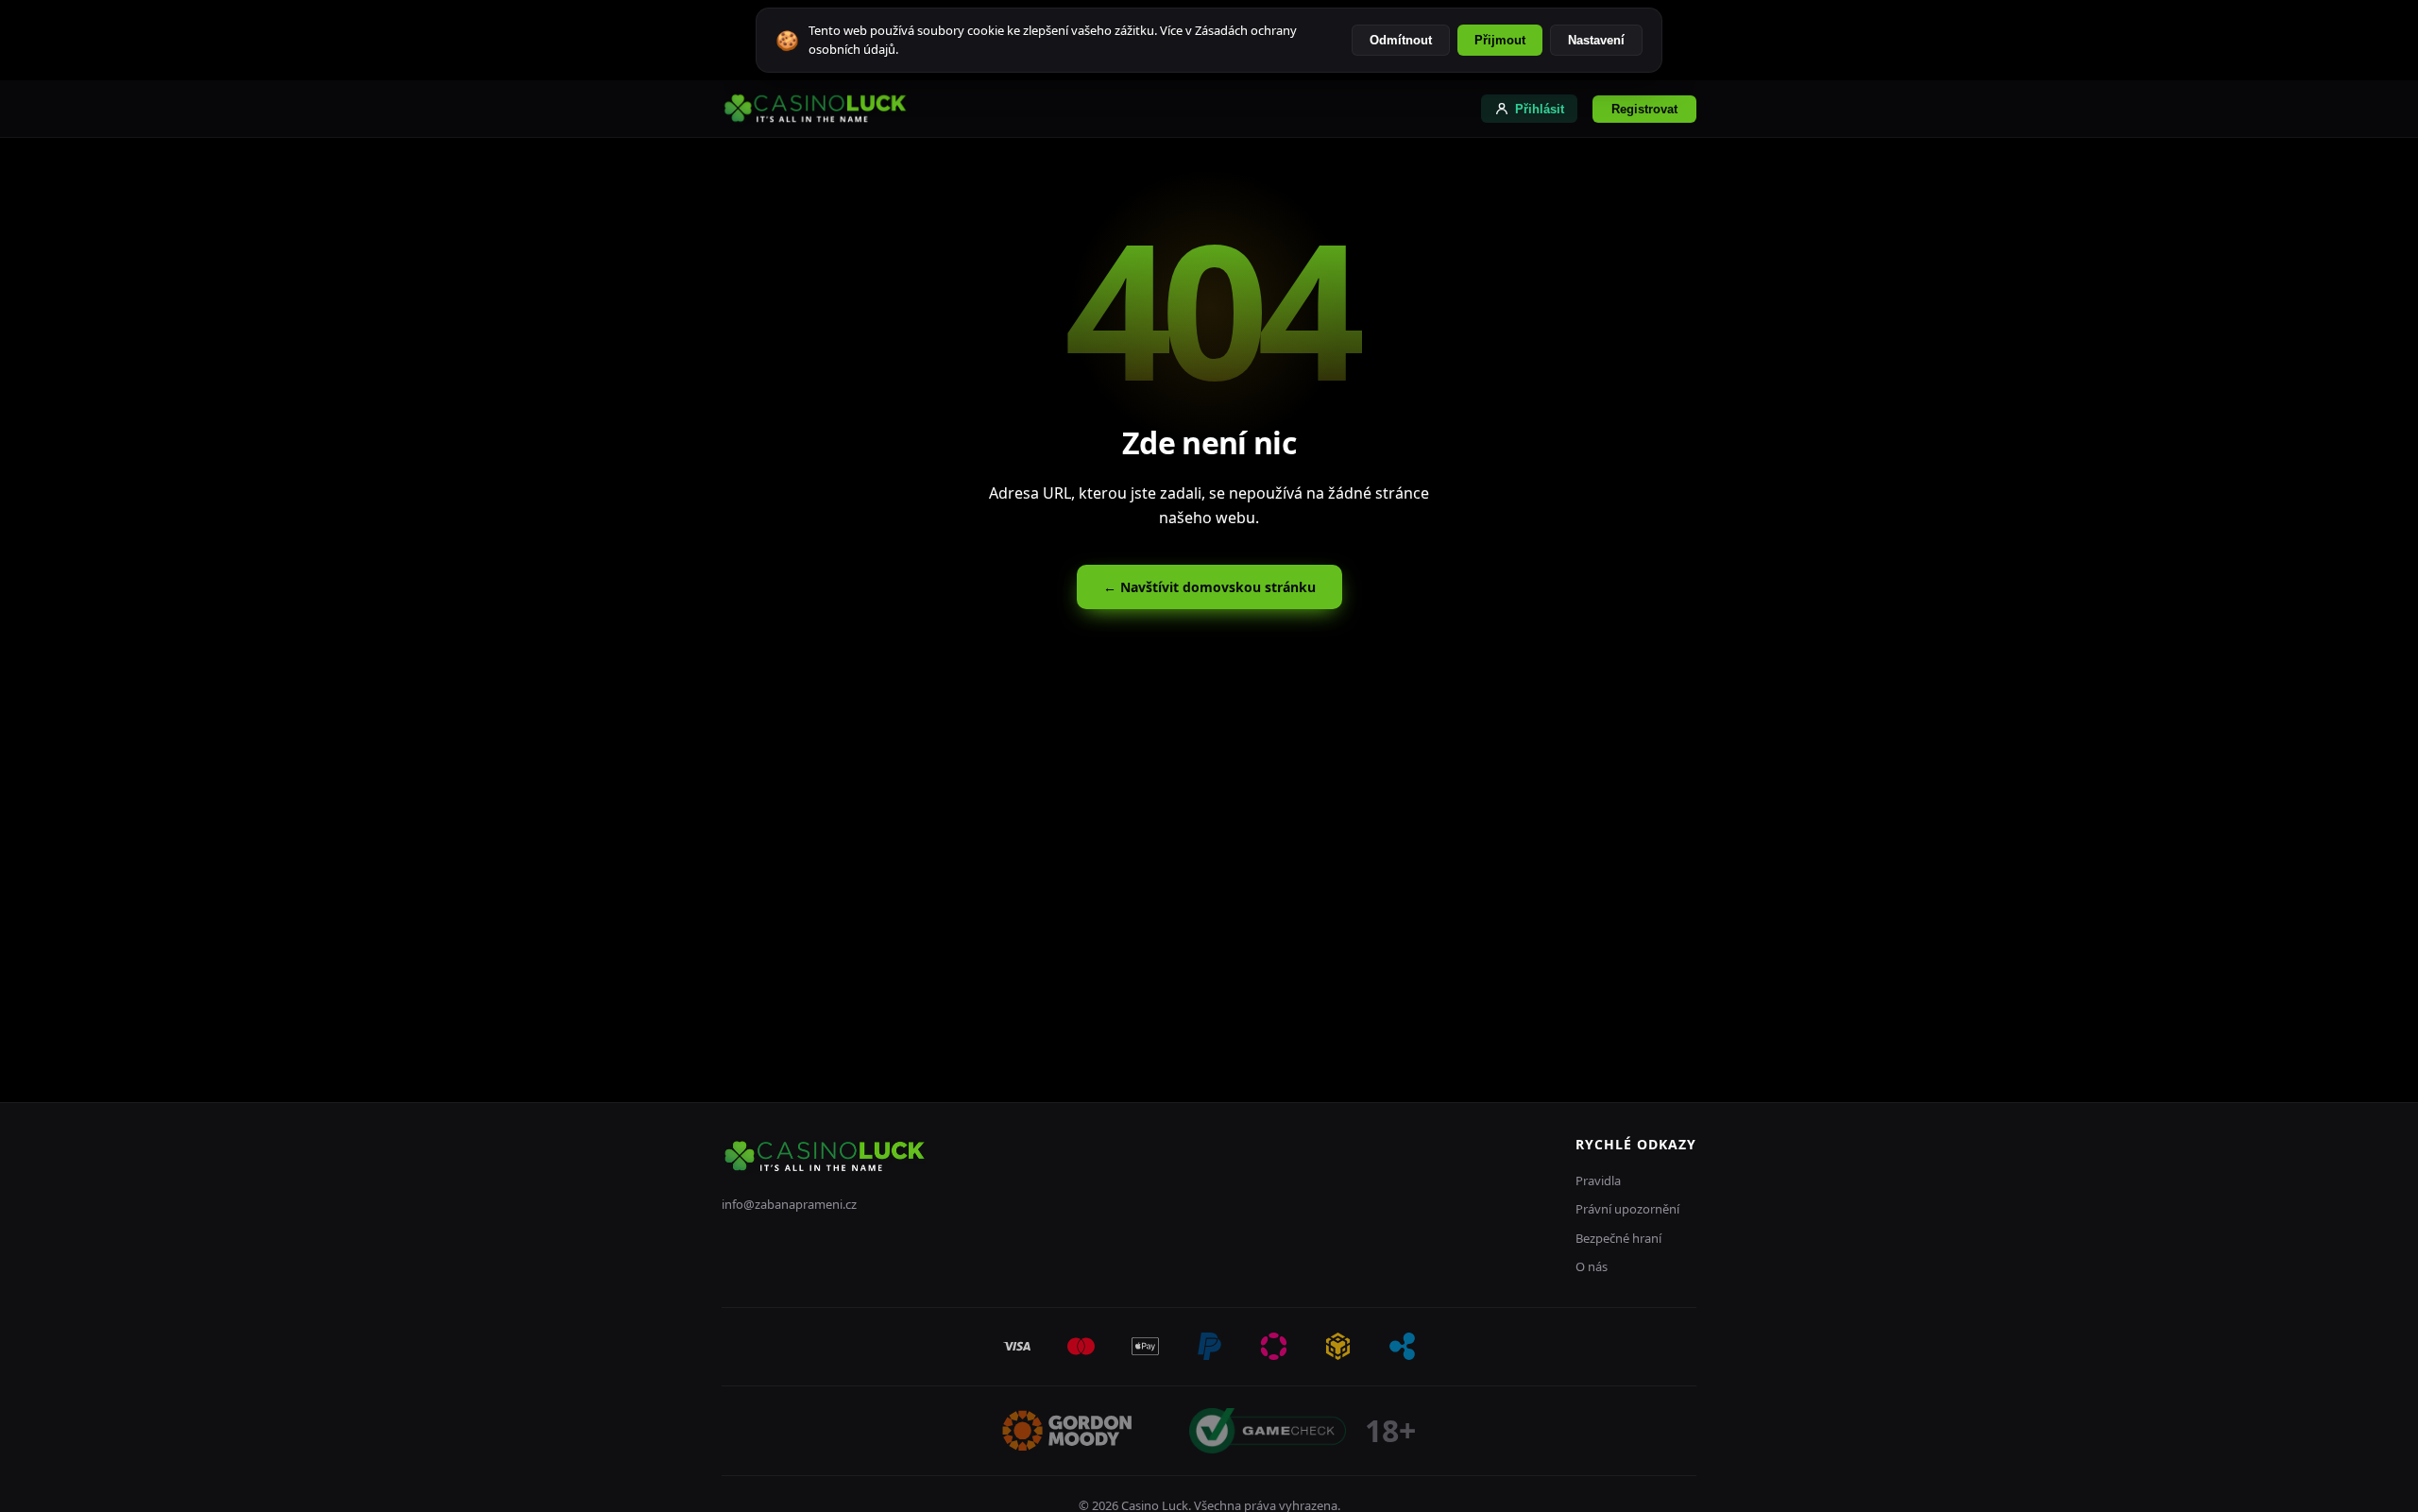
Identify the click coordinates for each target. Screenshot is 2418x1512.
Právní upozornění (1627, 1209)
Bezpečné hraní (1618, 1238)
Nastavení (1596, 40)
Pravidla (1598, 1181)
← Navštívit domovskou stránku (1209, 587)
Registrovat (1644, 109)
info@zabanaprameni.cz (789, 1204)
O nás (1592, 1266)
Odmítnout (1401, 40)
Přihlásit (1540, 109)
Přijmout (1500, 40)
